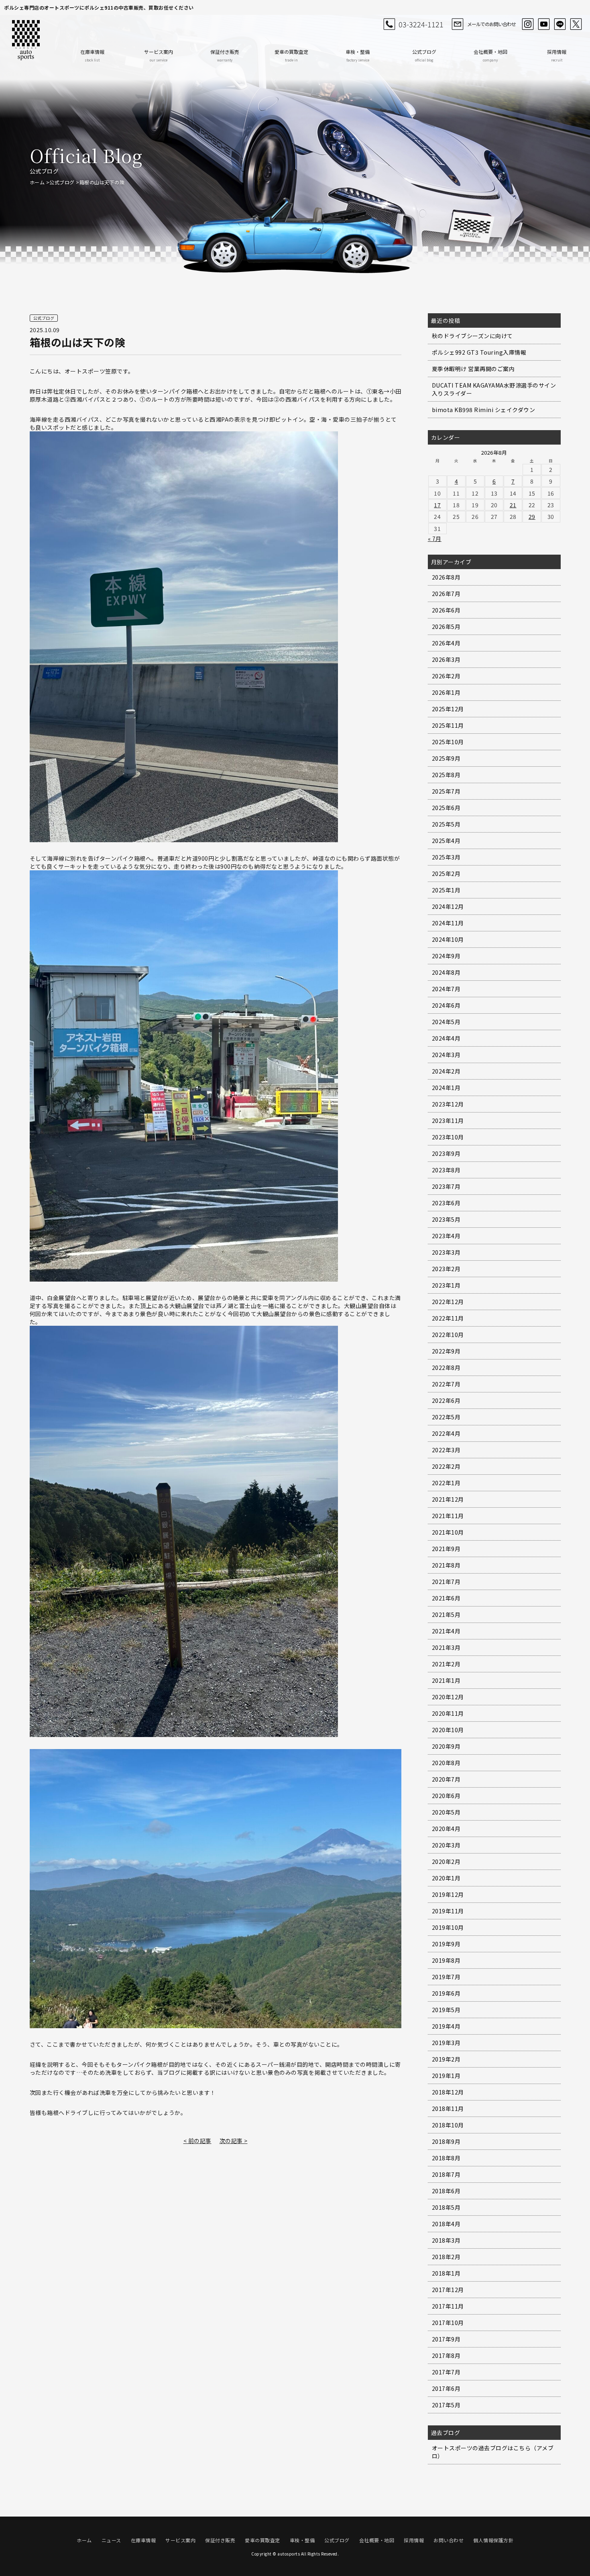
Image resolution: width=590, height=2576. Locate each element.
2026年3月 (446, 659)
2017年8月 (446, 2356)
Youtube (544, 24)
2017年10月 (448, 2323)
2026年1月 (446, 692)
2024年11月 (448, 923)
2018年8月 (446, 2158)
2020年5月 (446, 1812)
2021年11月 (448, 1516)
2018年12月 (448, 2092)
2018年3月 (446, 2240)
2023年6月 (446, 1203)
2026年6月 (446, 610)
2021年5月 (446, 1615)
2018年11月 (448, 2109)
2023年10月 (448, 1137)
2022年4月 (446, 1433)
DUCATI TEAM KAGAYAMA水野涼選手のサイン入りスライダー (494, 389)
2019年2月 (446, 2059)
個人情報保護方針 (493, 2540)
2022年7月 (446, 1384)
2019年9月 (446, 1944)
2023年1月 (446, 1285)
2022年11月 (448, 1318)
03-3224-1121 (421, 24)
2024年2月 (446, 1071)
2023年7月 (446, 1186)
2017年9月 (446, 2339)
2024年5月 (446, 1022)
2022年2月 (446, 1466)
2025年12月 (448, 709)
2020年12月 (448, 1697)
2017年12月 (448, 2290)
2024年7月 (446, 989)
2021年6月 (446, 1598)
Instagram (528, 24)
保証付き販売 (225, 55)
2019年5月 (446, 2010)
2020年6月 (446, 1796)
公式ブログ (424, 55)
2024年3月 (446, 1055)
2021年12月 (448, 1499)
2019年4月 (446, 2026)
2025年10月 (448, 742)
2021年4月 (446, 1631)
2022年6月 (446, 1400)
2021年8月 (446, 1565)
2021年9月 (446, 1549)
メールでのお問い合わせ (491, 24)
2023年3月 (446, 1252)
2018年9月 (446, 2141)
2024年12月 (448, 906)
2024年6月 (446, 1005)
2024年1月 (446, 1088)
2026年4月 (446, 643)
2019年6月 (446, 1993)
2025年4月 (446, 841)
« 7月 (435, 539)
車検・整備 (358, 55)
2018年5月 (446, 2207)
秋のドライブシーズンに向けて (472, 336)
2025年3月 (446, 857)
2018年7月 (446, 2174)
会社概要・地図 (490, 55)
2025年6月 (446, 808)
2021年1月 (446, 1680)
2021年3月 (446, 1647)
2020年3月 (446, 1845)
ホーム (37, 182)
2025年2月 (446, 874)
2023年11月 (448, 1121)
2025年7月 (446, 791)
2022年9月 (446, 1351)
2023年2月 (446, 1269)
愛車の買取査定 (291, 55)
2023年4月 (446, 1236)
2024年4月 (446, 1038)
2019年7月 (446, 1977)
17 (437, 505)
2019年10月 (448, 1927)
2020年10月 (448, 1730)
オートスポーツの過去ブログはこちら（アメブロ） (493, 2452)
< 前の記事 (197, 2141)
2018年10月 (448, 2125)
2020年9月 (446, 1746)
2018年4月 (446, 2224)
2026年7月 (446, 594)
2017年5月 (446, 2405)
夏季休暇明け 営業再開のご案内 (473, 369)
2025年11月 (448, 725)
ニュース (111, 2540)
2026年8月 (446, 577)
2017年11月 (448, 2306)
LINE (560, 24)
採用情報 (557, 55)
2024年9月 (446, 956)
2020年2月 (446, 1862)
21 (513, 505)
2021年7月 (446, 1582)
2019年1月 (446, 2076)
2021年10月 (448, 1532)
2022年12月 (448, 1302)
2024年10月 (448, 939)
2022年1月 (446, 1483)
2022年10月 (448, 1335)
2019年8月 (446, 1960)
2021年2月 (446, 1664)
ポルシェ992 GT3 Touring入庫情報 (479, 352)
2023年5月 (446, 1219)
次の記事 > (234, 2141)
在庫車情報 (92, 55)
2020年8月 (446, 1763)
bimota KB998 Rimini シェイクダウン (484, 410)
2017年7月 (446, 2372)
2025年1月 (446, 890)
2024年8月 (446, 972)
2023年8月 (446, 1170)
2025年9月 (446, 758)
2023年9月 (446, 1153)
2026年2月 (446, 676)
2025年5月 (446, 824)
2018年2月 (446, 2257)
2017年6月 (446, 2388)
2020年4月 (446, 1829)
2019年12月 (448, 1894)
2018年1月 (446, 2273)
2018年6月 (446, 2191)
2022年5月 (446, 1417)
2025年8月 (446, 775)
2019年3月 (446, 2043)
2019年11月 (448, 1911)
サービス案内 (159, 55)
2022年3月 (446, 1450)
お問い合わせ (449, 2540)
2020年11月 (448, 1713)
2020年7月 (446, 1779)
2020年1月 (446, 1878)
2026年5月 (446, 627)
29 (532, 516)
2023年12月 (448, 1104)
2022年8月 (446, 1368)
